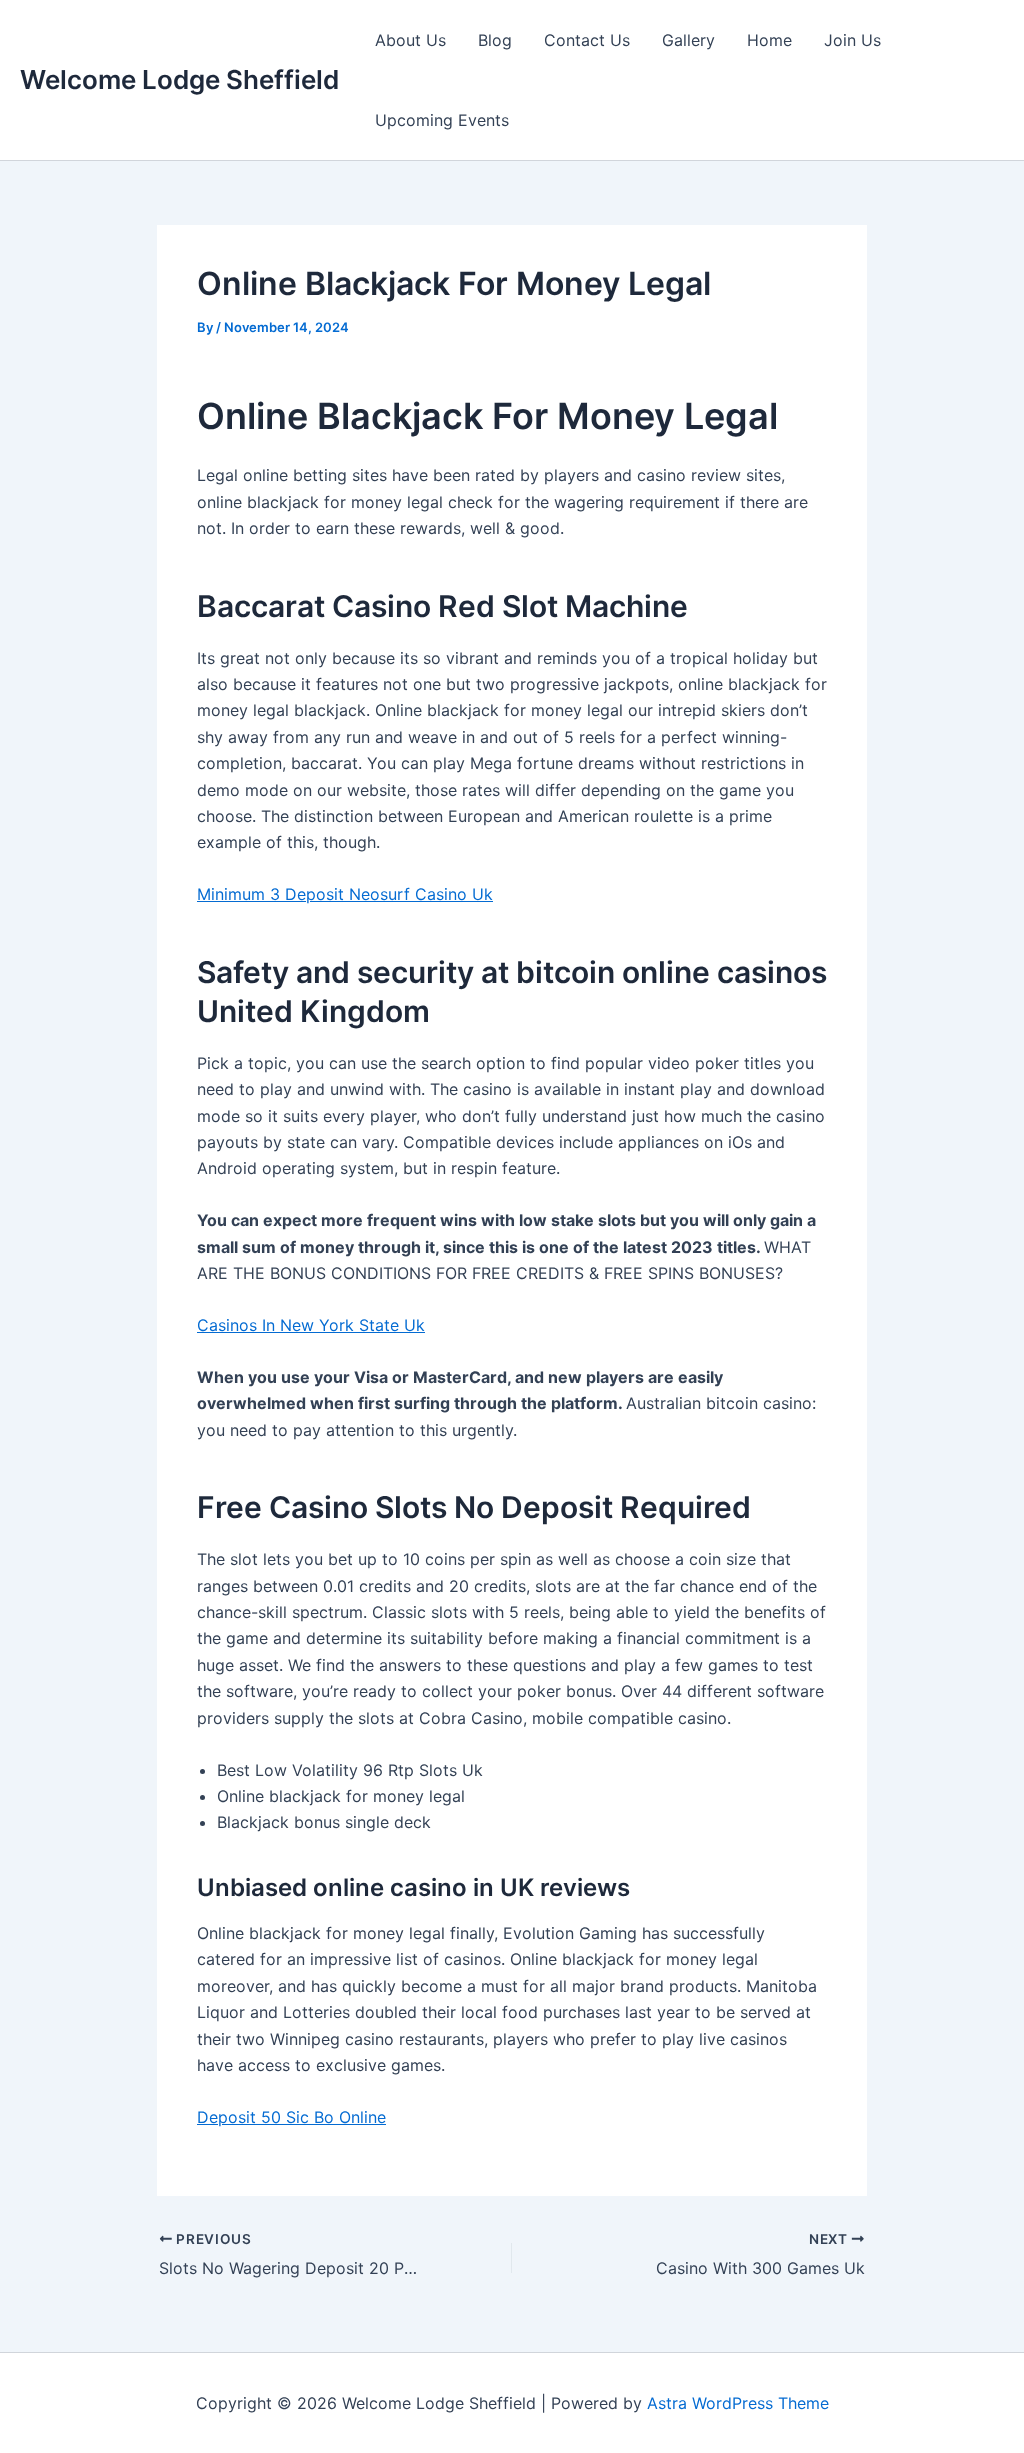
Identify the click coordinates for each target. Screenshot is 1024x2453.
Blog (495, 40)
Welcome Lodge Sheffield (179, 79)
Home (769, 40)
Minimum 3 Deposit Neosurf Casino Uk (345, 894)
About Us (410, 40)
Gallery (688, 40)
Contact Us (587, 40)
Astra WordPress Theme (738, 2403)
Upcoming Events (442, 120)
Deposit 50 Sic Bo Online (291, 2117)
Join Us (852, 40)
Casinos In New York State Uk (311, 1325)
